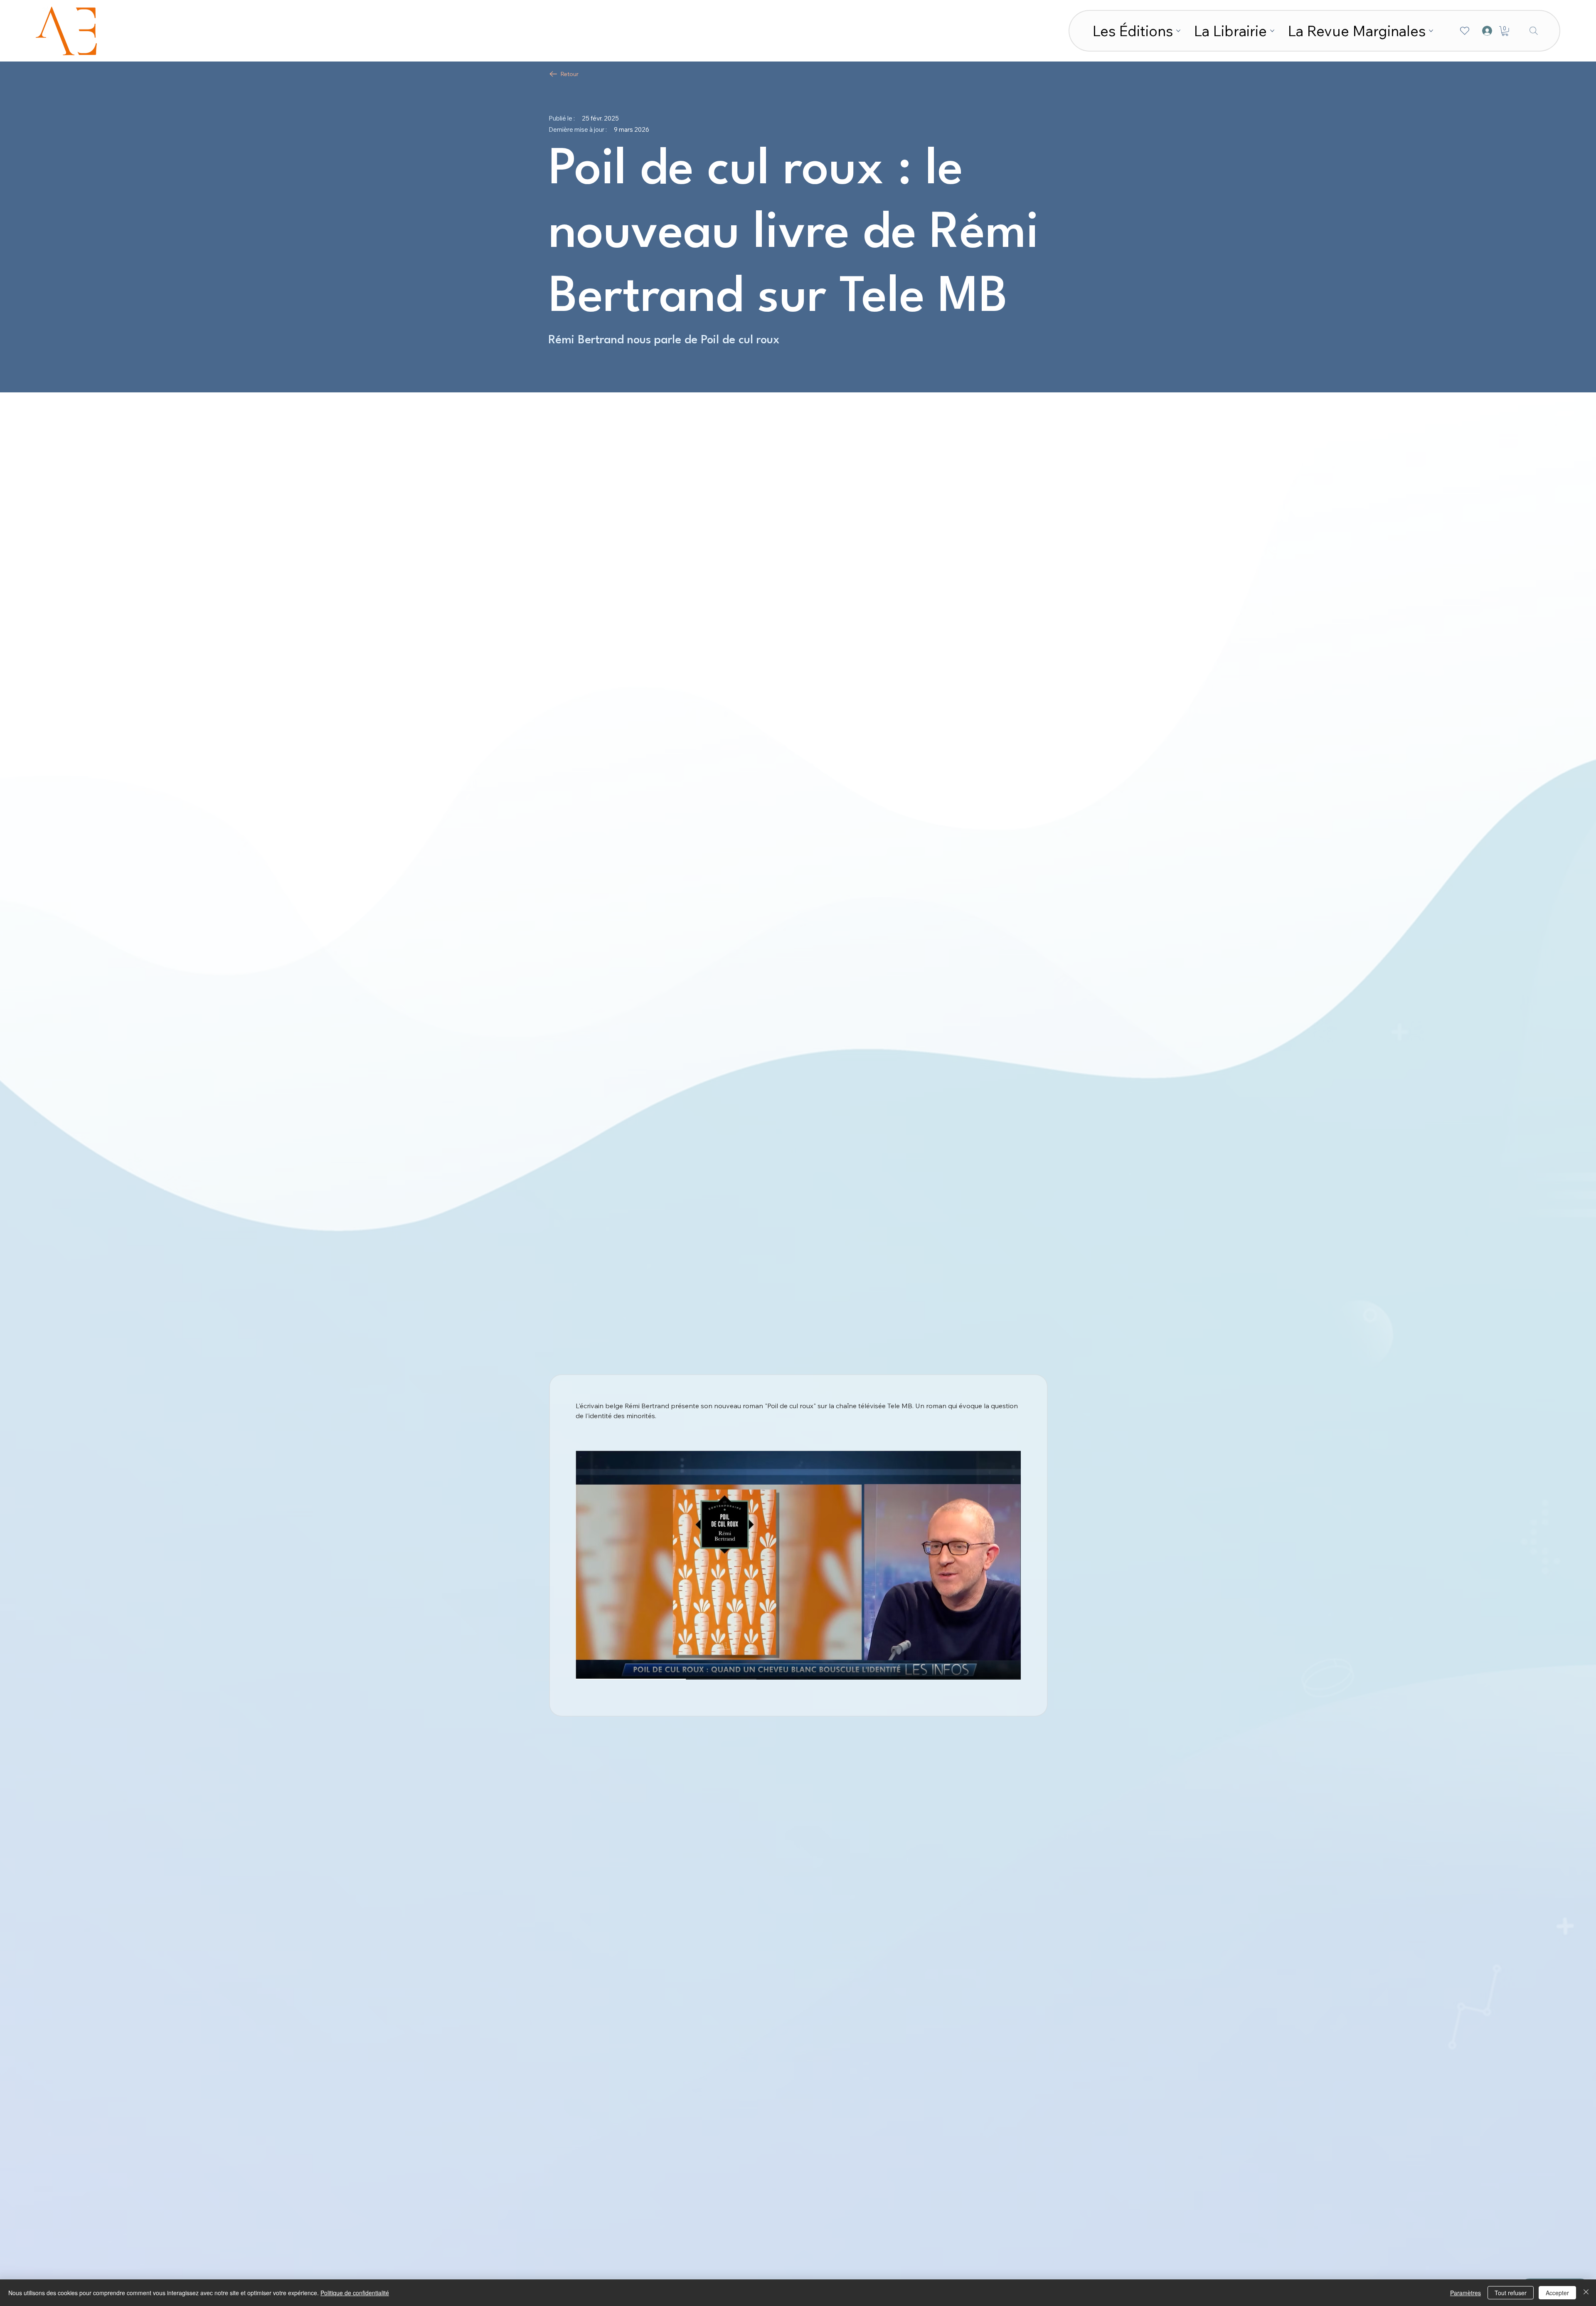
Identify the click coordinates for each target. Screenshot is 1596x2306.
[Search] (1534, 31)
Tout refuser (1511, 2293)
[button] (1505, 31)
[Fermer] (1586, 2293)
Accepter (1557, 2293)
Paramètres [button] (1465, 2293)
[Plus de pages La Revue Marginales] (1431, 31)
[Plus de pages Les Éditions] (1178, 31)
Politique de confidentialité (355, 2293)
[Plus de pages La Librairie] (1272, 31)
